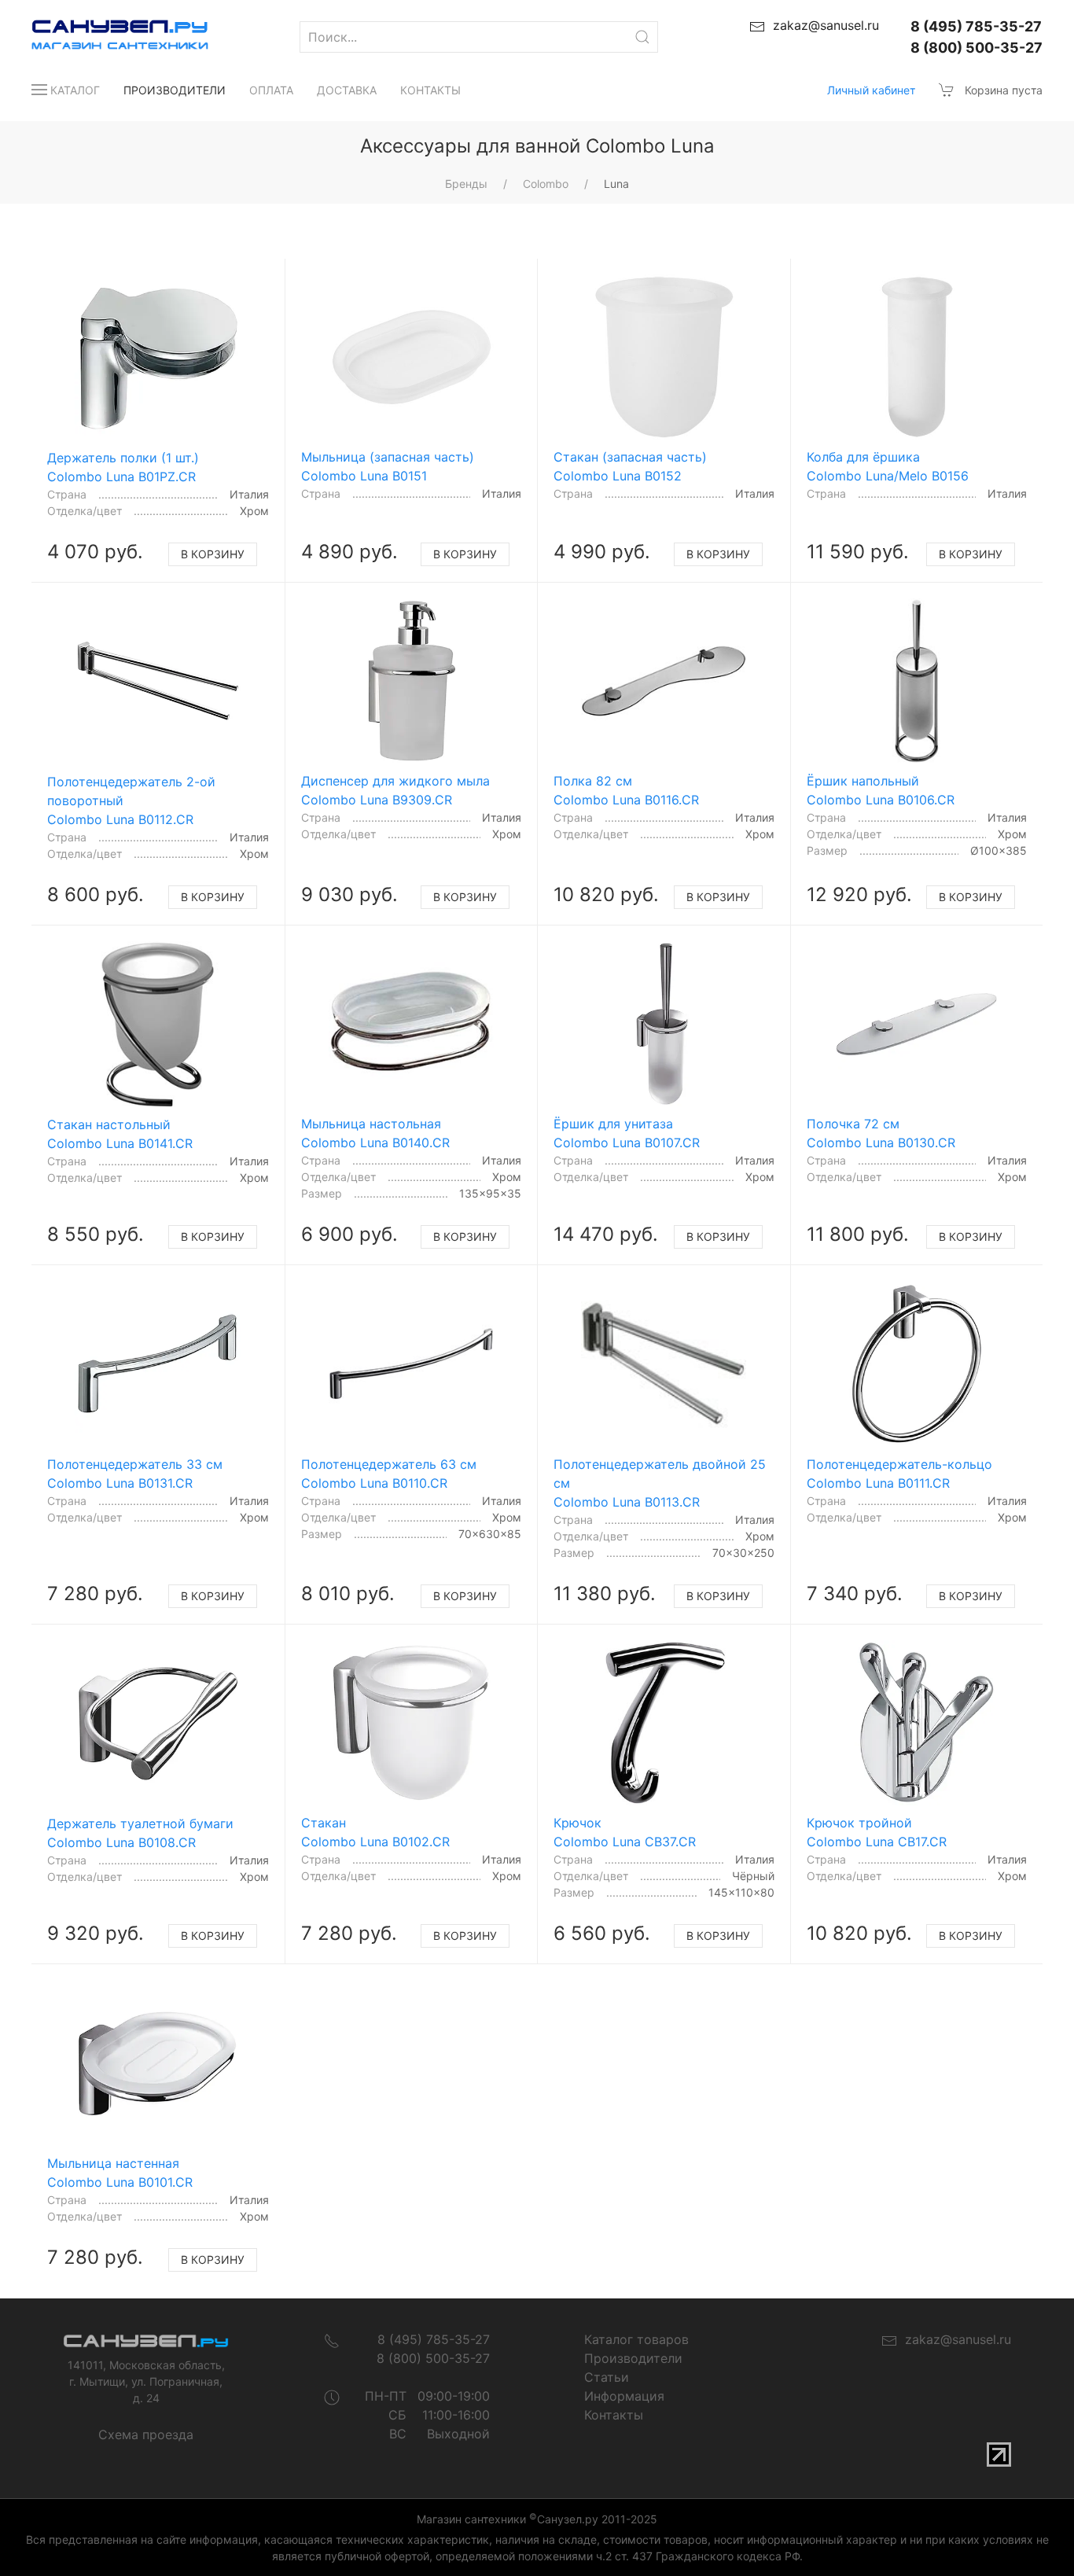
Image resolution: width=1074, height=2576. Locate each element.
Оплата (271, 90)
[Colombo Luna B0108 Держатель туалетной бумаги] (158, 1723)
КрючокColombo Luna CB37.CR (625, 1832)
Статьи (607, 2377)
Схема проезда (146, 2434)
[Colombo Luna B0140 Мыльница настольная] (411, 1024)
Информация (624, 2396)
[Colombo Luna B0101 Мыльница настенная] (158, 2063)
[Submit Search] (642, 37)
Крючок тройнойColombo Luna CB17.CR (877, 1832)
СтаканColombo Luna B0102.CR (375, 1832)
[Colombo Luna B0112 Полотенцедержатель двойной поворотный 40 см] (158, 681)
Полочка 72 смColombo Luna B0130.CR (881, 1133)
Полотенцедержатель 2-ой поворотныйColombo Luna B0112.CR (131, 800)
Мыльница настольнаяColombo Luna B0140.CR (375, 1133)
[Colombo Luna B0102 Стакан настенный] (411, 1723)
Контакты (430, 90)
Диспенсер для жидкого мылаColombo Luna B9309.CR (395, 790)
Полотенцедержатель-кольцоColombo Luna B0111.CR (899, 1474)
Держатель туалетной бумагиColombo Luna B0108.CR (140, 1833)
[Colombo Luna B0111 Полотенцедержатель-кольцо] (917, 1363)
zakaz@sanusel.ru (954, 2339)
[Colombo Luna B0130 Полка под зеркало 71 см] (917, 1024)
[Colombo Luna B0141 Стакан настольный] (158, 1024)
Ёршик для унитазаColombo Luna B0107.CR (627, 1133)
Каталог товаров (636, 2339)
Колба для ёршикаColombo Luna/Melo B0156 (888, 466)
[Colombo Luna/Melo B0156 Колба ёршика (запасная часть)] (917, 357)
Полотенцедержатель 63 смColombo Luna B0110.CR (389, 1474)
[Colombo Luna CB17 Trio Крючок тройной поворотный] (917, 1723)
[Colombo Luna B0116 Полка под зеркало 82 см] (664, 681)
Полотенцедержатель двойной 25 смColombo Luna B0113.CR (660, 1483)
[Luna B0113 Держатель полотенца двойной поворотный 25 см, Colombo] (664, 1363)
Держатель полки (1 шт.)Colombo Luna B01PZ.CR (123, 467)
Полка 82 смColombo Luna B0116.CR (626, 790)
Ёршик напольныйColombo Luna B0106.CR (881, 790)
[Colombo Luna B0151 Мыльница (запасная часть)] (411, 357)
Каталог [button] (75, 90)
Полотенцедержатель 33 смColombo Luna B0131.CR (135, 1474)
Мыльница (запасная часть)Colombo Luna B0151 (388, 466)
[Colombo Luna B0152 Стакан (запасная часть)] (664, 357)
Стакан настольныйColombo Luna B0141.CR (120, 1134)
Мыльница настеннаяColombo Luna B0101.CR (120, 2173)
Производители (175, 90)
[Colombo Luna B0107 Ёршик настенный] (664, 1024)
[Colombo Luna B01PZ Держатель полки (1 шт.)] (158, 357)
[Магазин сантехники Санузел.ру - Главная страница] (104, 37)
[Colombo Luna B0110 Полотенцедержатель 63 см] (411, 1363)
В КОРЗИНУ (213, 554)
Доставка (347, 90)
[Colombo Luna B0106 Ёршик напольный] (917, 681)
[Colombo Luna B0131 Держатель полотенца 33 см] (158, 1364)
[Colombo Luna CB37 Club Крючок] (664, 1723)
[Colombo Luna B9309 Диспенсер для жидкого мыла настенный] (411, 681)
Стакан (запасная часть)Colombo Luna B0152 (630, 466)
